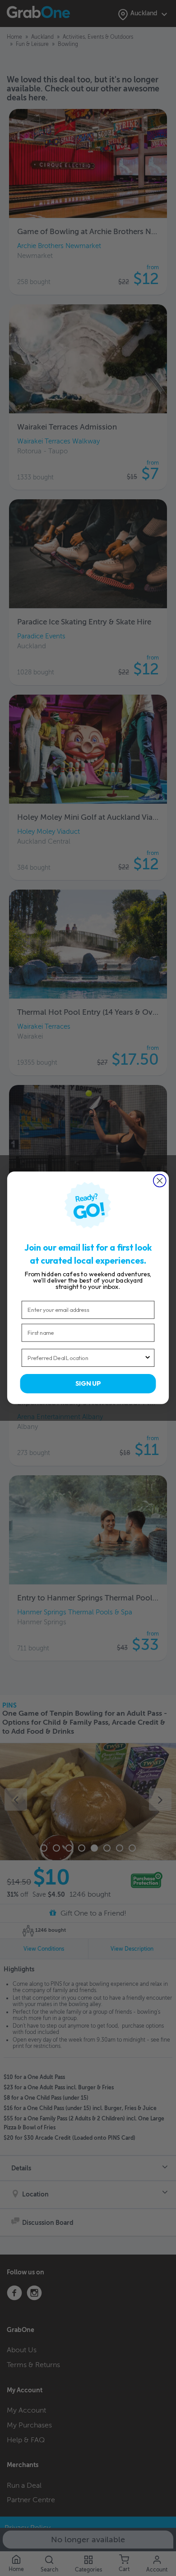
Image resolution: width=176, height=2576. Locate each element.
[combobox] (86, 1358)
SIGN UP (88, 1384)
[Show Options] (148, 1358)
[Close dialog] (160, 1181)
